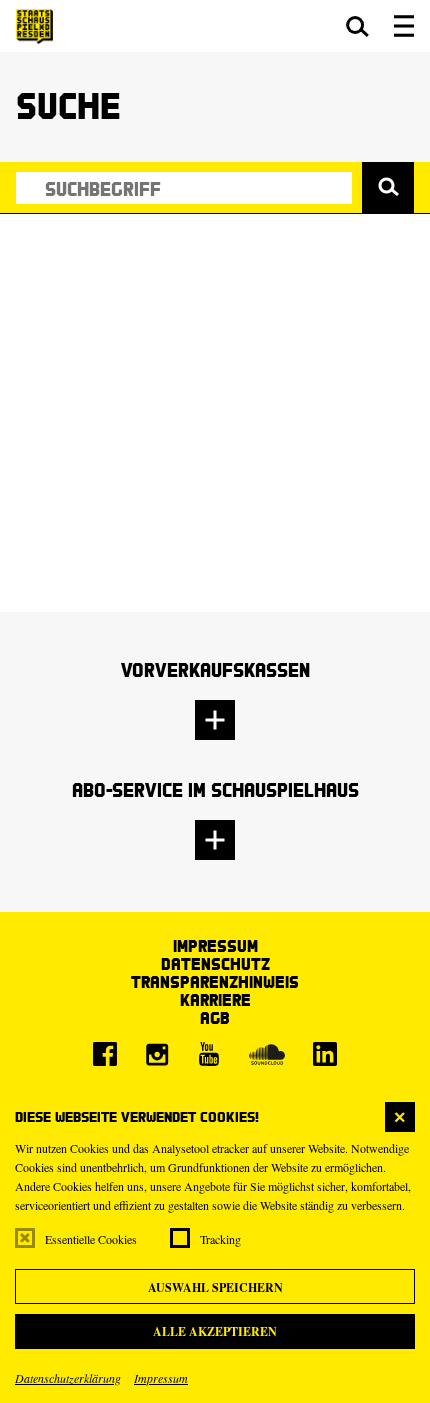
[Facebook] (105, 1054)
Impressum (161, 1378)
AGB (215, 1017)
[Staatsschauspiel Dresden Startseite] (34, 26)
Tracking (220, 1239)
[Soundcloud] (267, 1054)
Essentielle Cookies (91, 1239)
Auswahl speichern (215, 1287)
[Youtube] (209, 1054)
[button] (357, 26)
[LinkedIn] (325, 1054)
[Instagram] (157, 1054)
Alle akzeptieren (215, 1331)
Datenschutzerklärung (68, 1378)
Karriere (215, 999)
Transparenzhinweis (215, 981)
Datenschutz (215, 963)
